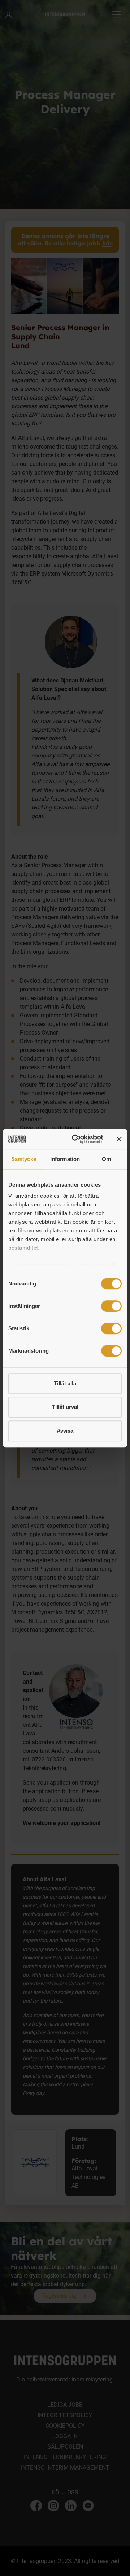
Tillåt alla (65, 1383)
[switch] (111, 1306)
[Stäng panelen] (119, 1139)
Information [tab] (65, 1159)
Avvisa (65, 1431)
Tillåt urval (65, 1407)
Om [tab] (106, 1159)
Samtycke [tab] (24, 1159)
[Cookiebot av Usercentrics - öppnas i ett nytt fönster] (76, 1139)
